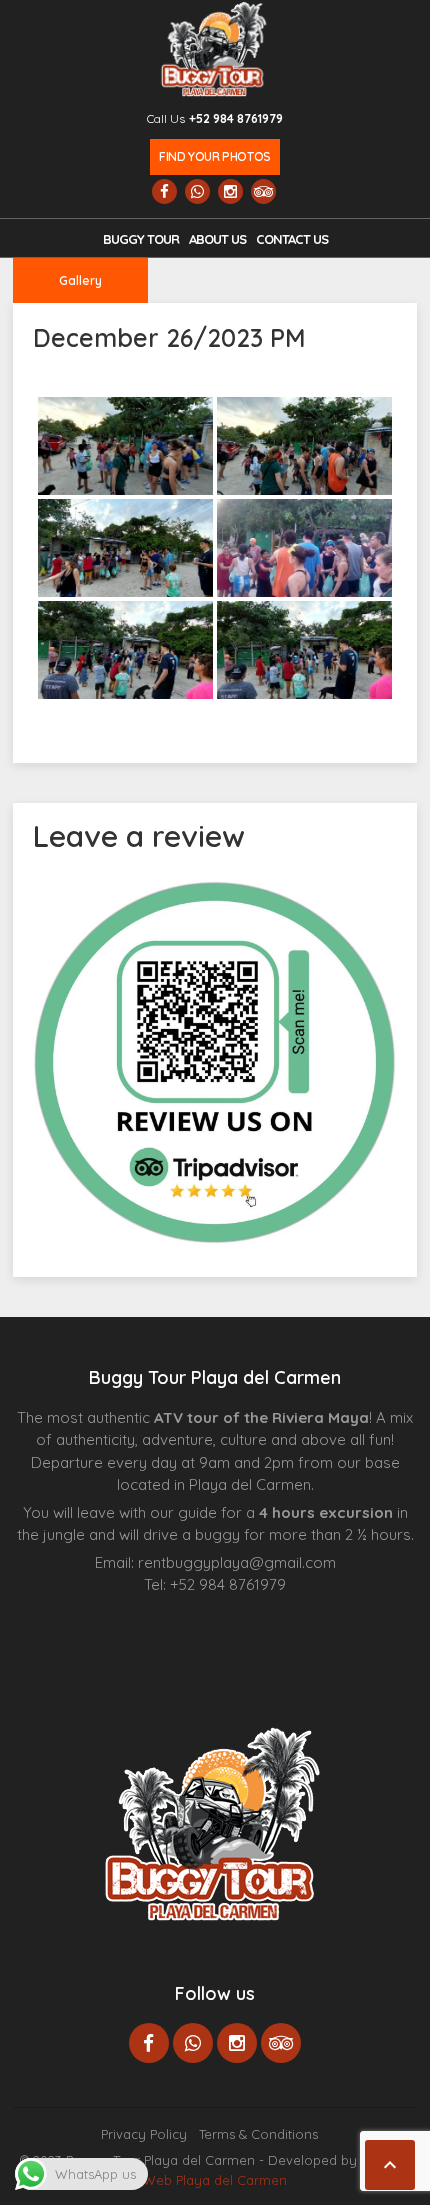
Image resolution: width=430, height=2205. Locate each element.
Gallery (80, 280)
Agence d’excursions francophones (159, 1616)
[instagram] (230, 191)
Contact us (292, 239)
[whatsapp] (197, 191)
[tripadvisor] (263, 191)
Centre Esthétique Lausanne (231, 1616)
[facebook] (164, 191)
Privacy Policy (144, 2134)
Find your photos (214, 156)
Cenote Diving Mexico (287, 1616)
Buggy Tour (141, 239)
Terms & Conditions (258, 2134)
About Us (217, 239)
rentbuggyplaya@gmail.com (237, 1562)
